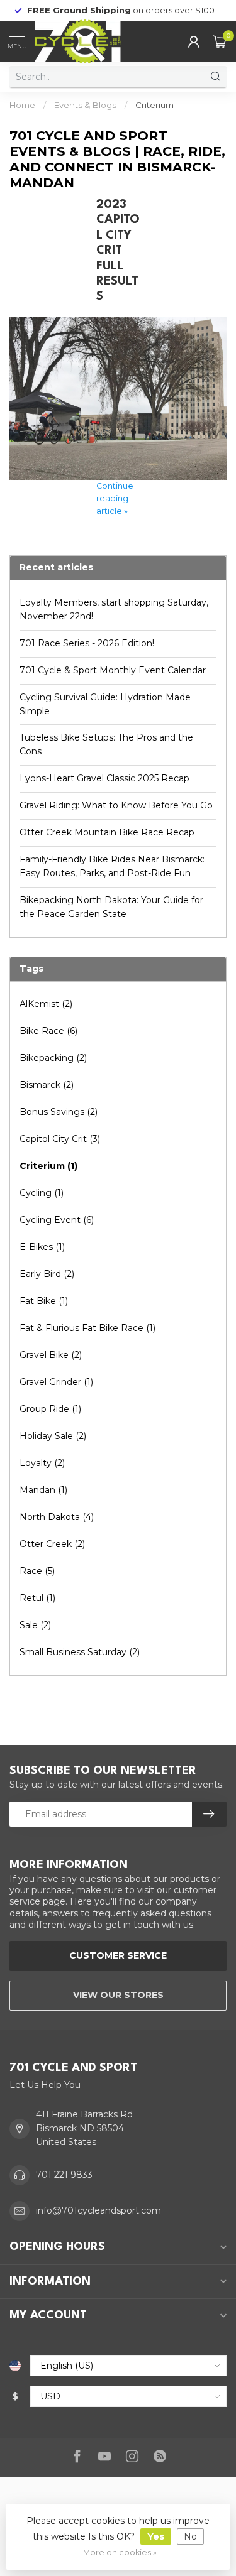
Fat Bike (44, 1301)
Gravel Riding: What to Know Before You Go (116, 805)
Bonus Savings (59, 1112)
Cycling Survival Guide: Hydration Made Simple (105, 704)
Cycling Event (57, 1220)
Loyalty (42, 1463)
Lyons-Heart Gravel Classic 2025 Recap (104, 778)
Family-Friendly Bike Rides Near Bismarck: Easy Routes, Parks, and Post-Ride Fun (112, 866)
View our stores (118, 1995)
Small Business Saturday (80, 1652)
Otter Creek (52, 1544)
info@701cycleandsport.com (98, 2210)
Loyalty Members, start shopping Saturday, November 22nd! (114, 609)
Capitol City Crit (60, 1139)
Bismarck (47, 1085)
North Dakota (57, 1517)
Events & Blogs (85, 105)
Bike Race (48, 1031)
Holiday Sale (53, 1436)
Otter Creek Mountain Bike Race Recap (107, 832)
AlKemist (46, 1004)
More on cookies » (120, 2552)
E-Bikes (42, 1247)
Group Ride (50, 1409)
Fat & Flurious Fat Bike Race (87, 1328)
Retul (37, 1598)
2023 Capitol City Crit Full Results (118, 251)
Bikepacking (53, 1058)
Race (37, 1571)
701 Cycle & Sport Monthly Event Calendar (113, 670)
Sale (35, 1625)
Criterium (155, 105)
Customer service (118, 1955)
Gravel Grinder (56, 1382)
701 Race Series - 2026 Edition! (87, 643)
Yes (156, 2536)
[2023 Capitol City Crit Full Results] (118, 398)
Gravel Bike (51, 1355)
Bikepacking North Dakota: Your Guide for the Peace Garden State (111, 907)
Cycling (42, 1193)
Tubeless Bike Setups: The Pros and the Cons (106, 744)
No (190, 2536)
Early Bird (47, 1274)
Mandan (43, 1490)
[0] (220, 41)
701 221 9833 (64, 2175)
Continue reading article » (115, 498)
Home (22, 105)
